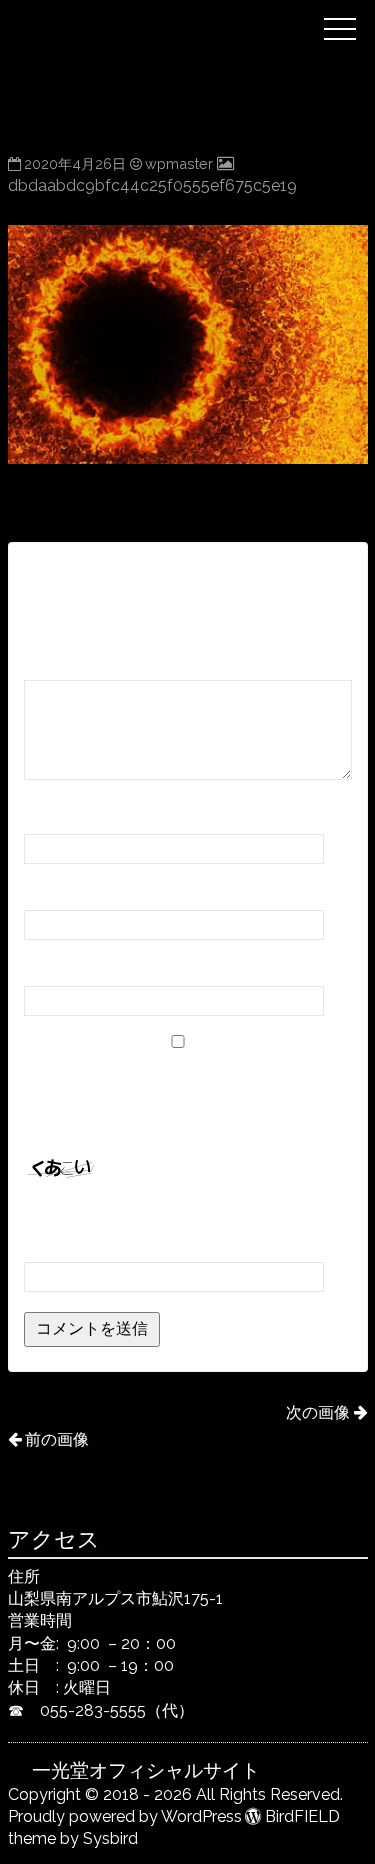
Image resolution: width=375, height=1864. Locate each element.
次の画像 (318, 1412)
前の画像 (57, 1439)
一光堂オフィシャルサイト (172, 13)
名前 (46, 815)
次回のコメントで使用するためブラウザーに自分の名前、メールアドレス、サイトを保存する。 (184, 1097)
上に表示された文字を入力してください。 (176, 1216)
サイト (48, 967)
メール (54, 891)
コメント (62, 661)
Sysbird (110, 1838)
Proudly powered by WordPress (125, 1816)
